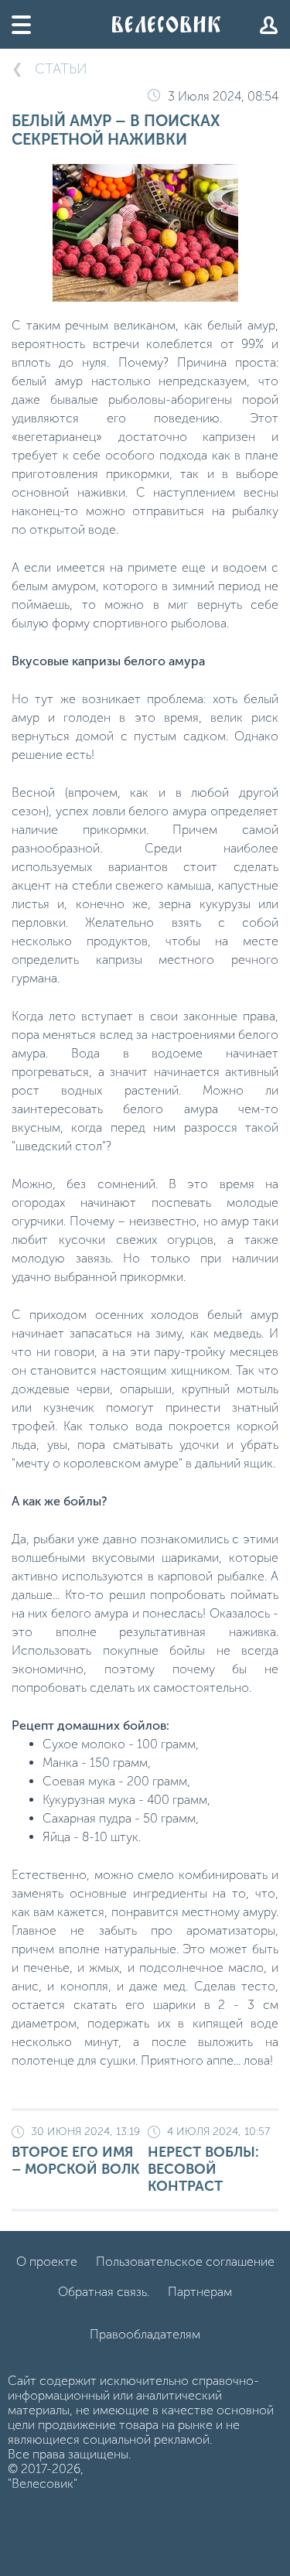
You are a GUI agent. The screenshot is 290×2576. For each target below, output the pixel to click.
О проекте (47, 2262)
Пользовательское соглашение (185, 2262)
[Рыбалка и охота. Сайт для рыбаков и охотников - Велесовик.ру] (166, 24)
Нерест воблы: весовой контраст (209, 2160)
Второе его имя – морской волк (76, 2151)
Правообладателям (145, 2334)
